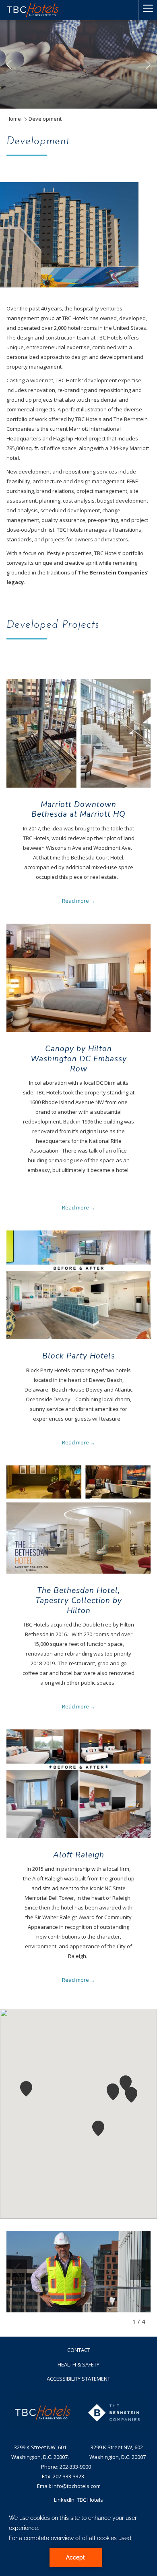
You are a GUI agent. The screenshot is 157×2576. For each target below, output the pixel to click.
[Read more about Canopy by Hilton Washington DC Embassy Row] (78, 978)
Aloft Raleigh (79, 1855)
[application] (78, 2540)
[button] (98, 2128)
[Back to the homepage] (33, 10)
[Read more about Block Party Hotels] (78, 1285)
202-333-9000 (75, 2467)
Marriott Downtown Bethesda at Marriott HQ (78, 810)
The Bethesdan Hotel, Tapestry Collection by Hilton (79, 1600)
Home (14, 119)
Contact (79, 2350)
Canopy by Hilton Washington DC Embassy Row (79, 1059)
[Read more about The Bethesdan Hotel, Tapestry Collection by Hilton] (78, 1520)
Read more (75, 901)
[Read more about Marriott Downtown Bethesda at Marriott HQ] (78, 733)
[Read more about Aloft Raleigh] (78, 1784)
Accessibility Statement (78, 2379)
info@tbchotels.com (76, 2486)
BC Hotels (91, 2500)
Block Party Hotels (79, 1356)
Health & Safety (78, 2364)
